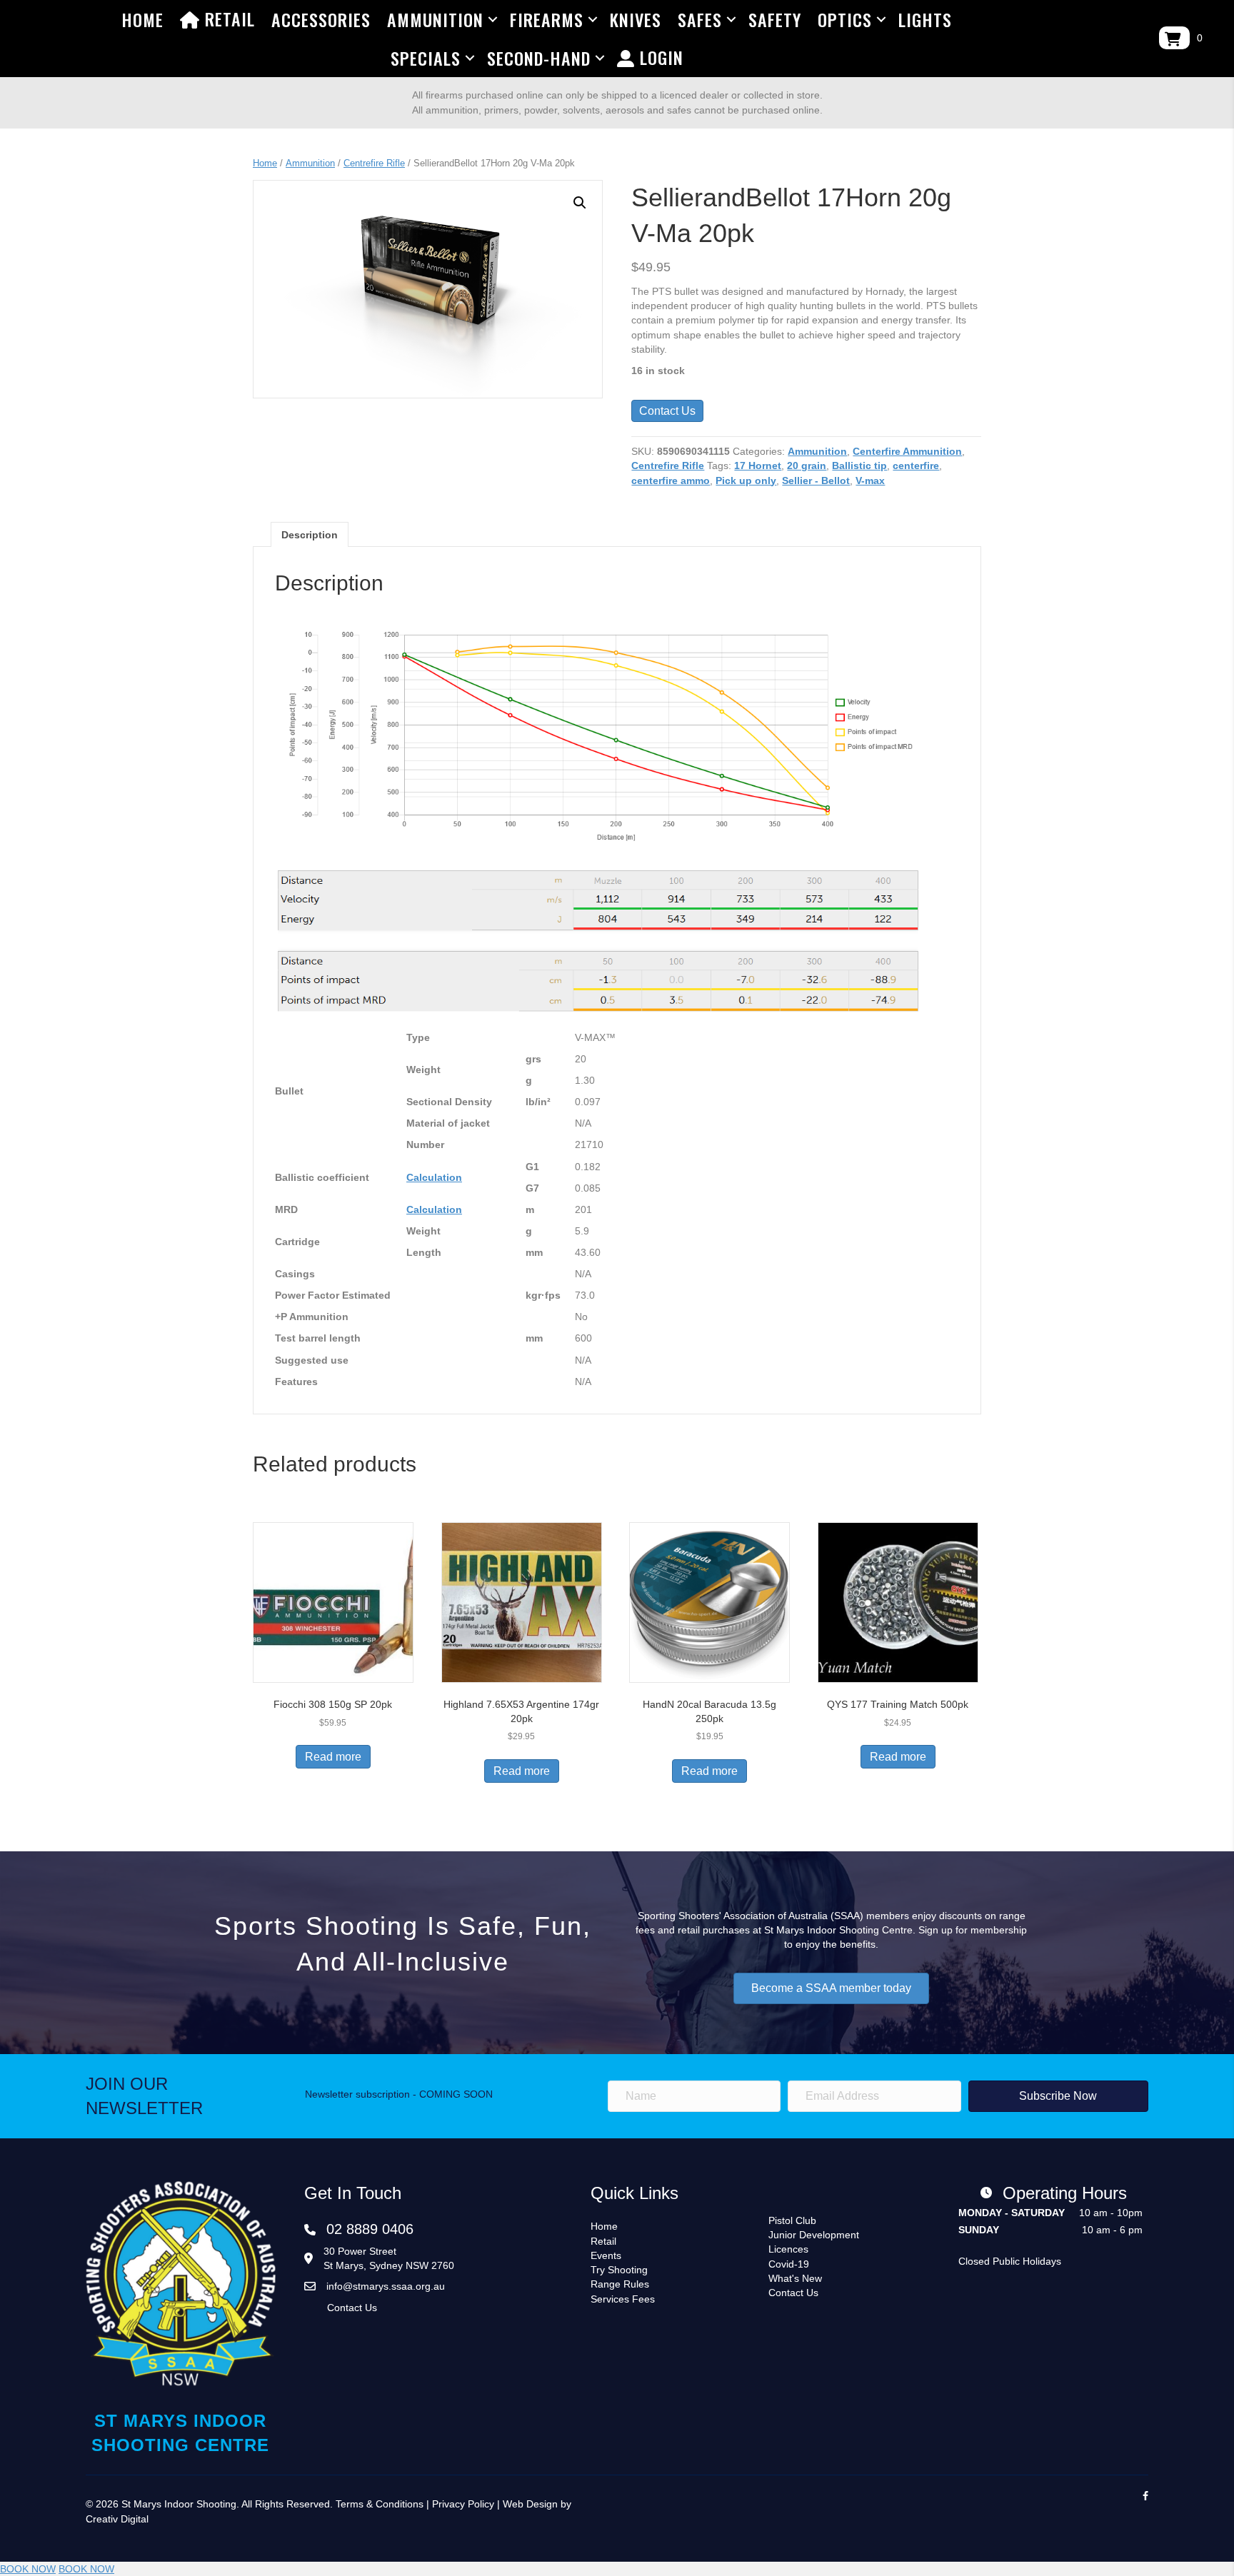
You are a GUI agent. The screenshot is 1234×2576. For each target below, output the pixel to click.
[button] (580, 203)
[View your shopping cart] (1174, 38)
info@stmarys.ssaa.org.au (386, 2286)
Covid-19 (789, 2264)
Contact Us (667, 411)
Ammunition (435, 19)
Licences (788, 2249)
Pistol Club (792, 2220)
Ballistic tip (859, 466)
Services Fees (623, 2299)
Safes (700, 19)
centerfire (916, 466)
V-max (870, 481)
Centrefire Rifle (374, 163)
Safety (775, 19)
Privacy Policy (463, 2504)
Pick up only (746, 481)
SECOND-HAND (539, 58)
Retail (227, 19)
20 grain (807, 466)
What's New (795, 2278)
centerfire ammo (671, 481)
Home (142, 19)
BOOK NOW (28, 2569)
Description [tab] (310, 535)
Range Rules (620, 2284)
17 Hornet (758, 466)
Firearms (547, 19)
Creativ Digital (117, 2519)
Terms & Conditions (380, 2504)
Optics (845, 19)
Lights (925, 19)
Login (659, 57)
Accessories (321, 19)
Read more (333, 1757)
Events (606, 2255)
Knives (636, 19)
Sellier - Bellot (816, 481)
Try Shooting (619, 2270)
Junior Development (814, 2235)
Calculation (434, 1177)
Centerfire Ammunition (907, 451)
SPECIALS (426, 58)
